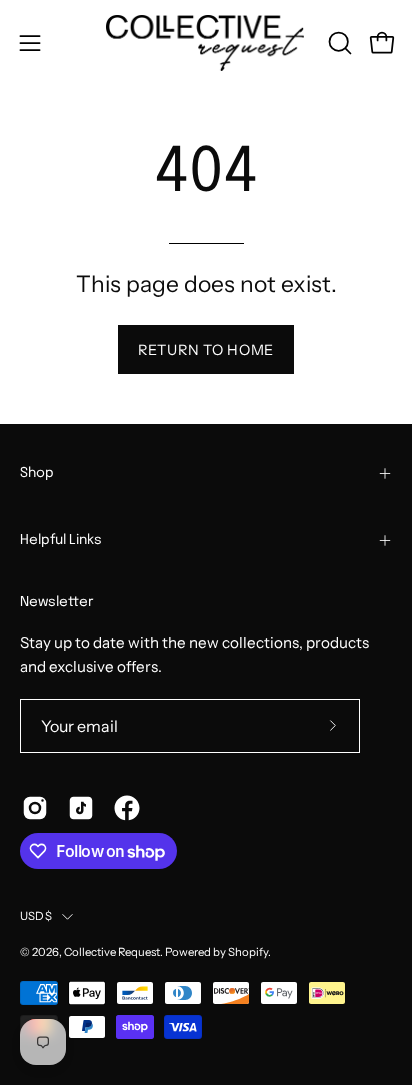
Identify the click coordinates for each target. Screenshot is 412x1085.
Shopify (248, 952)
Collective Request (112, 952)
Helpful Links (61, 540)
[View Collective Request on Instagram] (35, 808)
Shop (37, 473)
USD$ (36, 916)
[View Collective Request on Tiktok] (81, 808)
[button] (338, 43)
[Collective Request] (206, 43)
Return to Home (206, 350)
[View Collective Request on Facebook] (127, 808)
